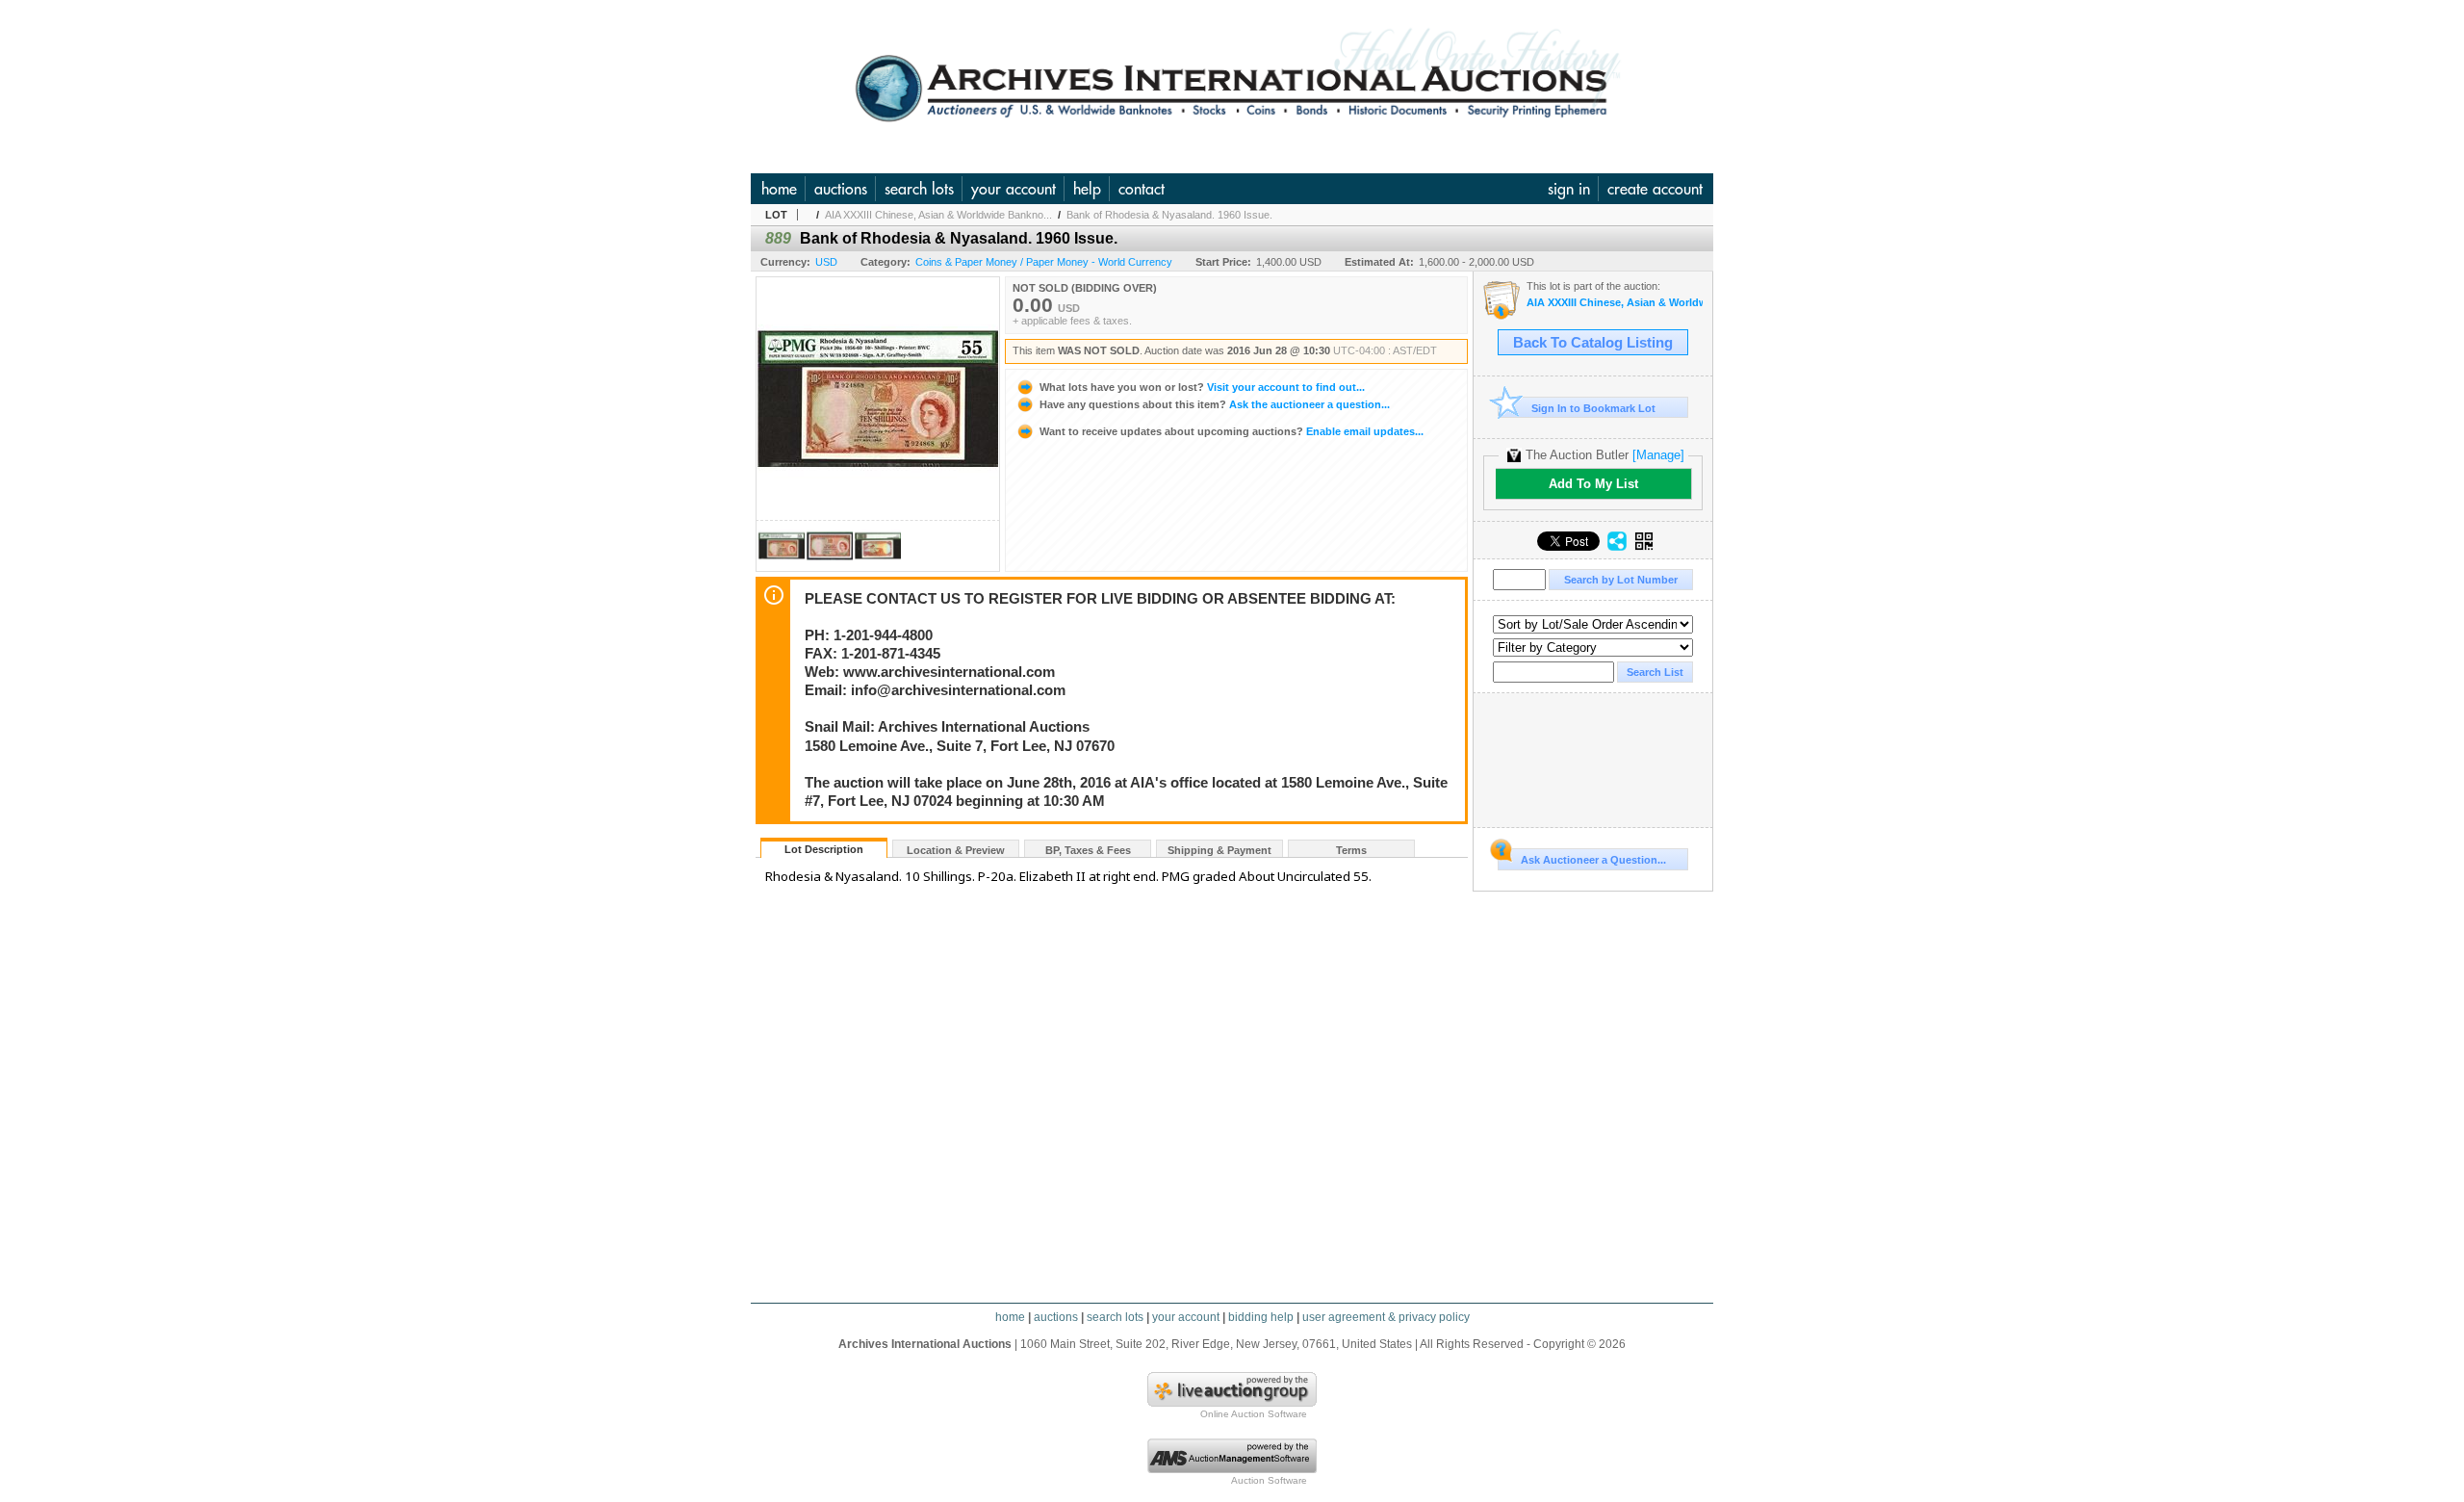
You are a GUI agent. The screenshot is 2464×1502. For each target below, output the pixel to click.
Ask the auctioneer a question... (1215, 404)
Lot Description (824, 849)
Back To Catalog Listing (1593, 343)
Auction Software (1269, 1480)
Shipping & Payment (1219, 850)
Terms (1351, 850)
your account (1014, 189)
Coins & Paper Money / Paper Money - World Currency (1044, 262)
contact (1142, 189)
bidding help (1261, 1317)
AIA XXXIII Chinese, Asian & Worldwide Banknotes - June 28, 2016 (1615, 303)
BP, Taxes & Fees (1088, 850)
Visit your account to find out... (1202, 387)
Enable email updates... (1232, 431)
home (779, 189)
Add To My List (1593, 484)
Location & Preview (956, 850)
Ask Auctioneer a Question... (1593, 860)
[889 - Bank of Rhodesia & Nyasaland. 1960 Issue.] (782, 566)
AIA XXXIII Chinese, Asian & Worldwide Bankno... (938, 215)
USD (826, 262)
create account (1655, 189)
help (1087, 189)
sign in (1569, 189)
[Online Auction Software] (1232, 1403)
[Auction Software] (1232, 1469)
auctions (841, 189)
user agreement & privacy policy (1386, 1317)
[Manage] (1658, 455)
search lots (919, 189)
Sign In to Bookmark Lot (1593, 408)
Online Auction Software (1254, 1414)
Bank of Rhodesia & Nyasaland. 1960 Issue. (1169, 215)
